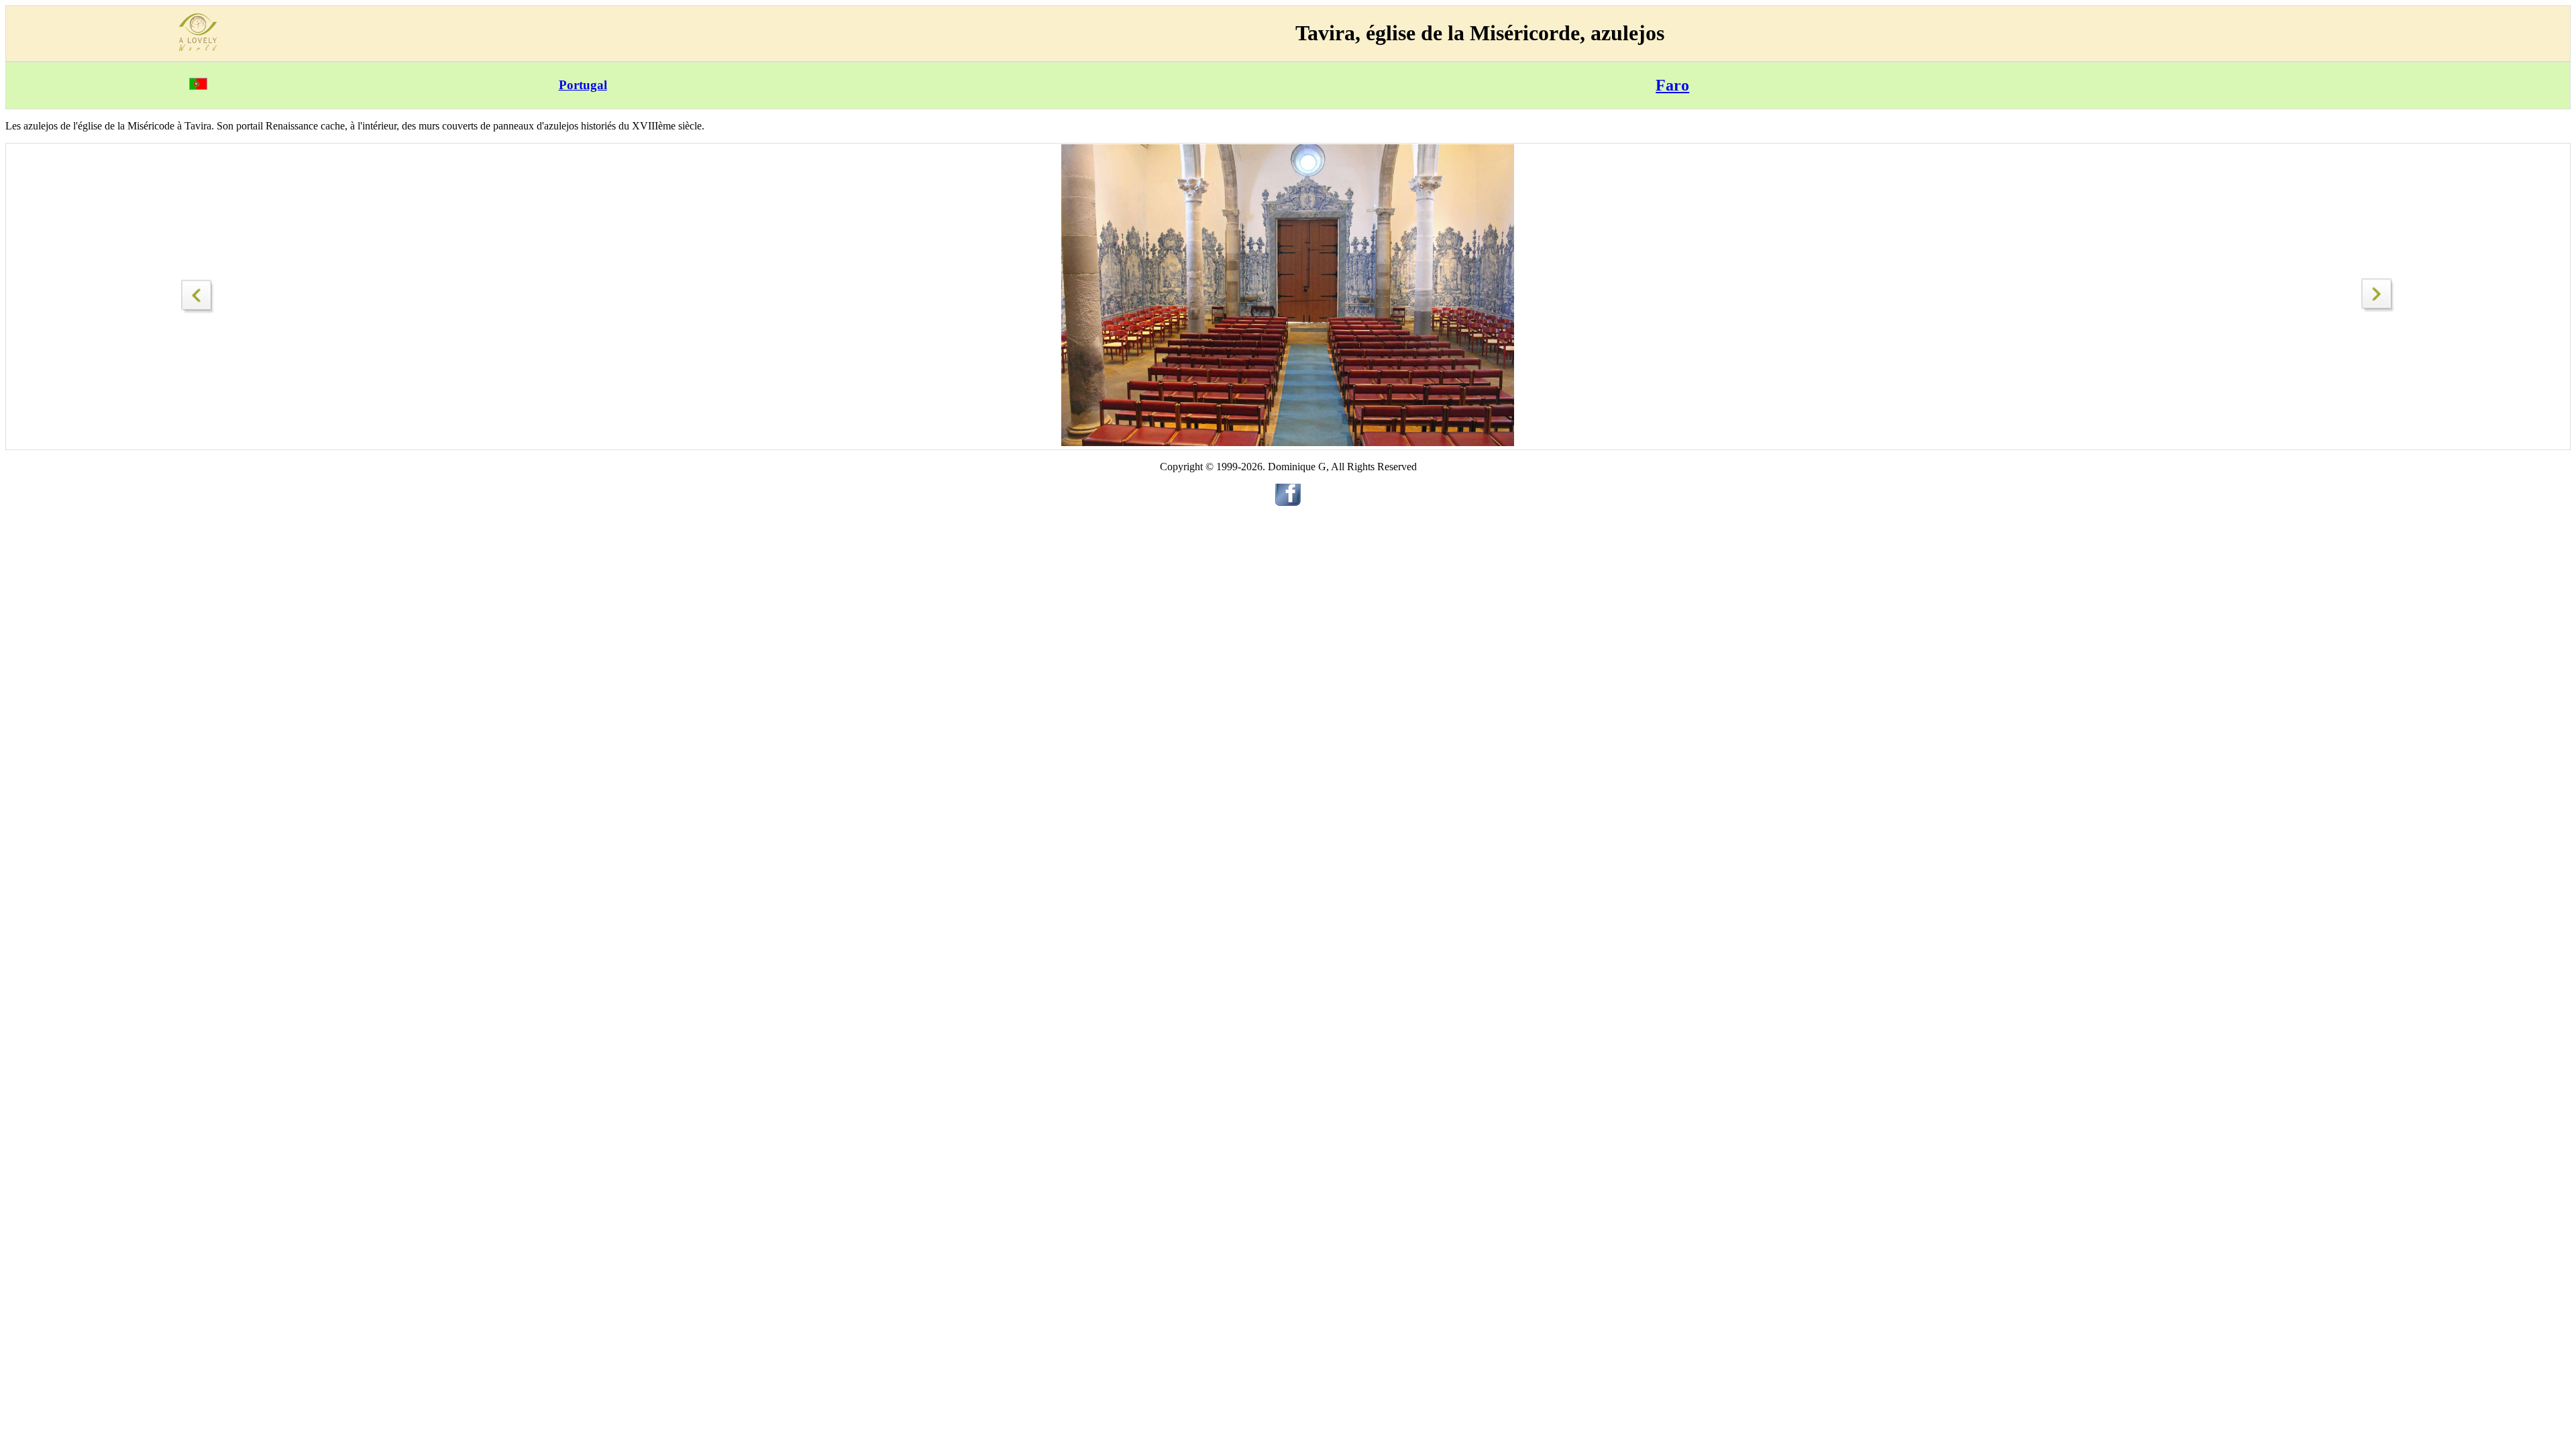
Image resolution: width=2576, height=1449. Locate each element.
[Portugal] (198, 86)
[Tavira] (198, 293)
